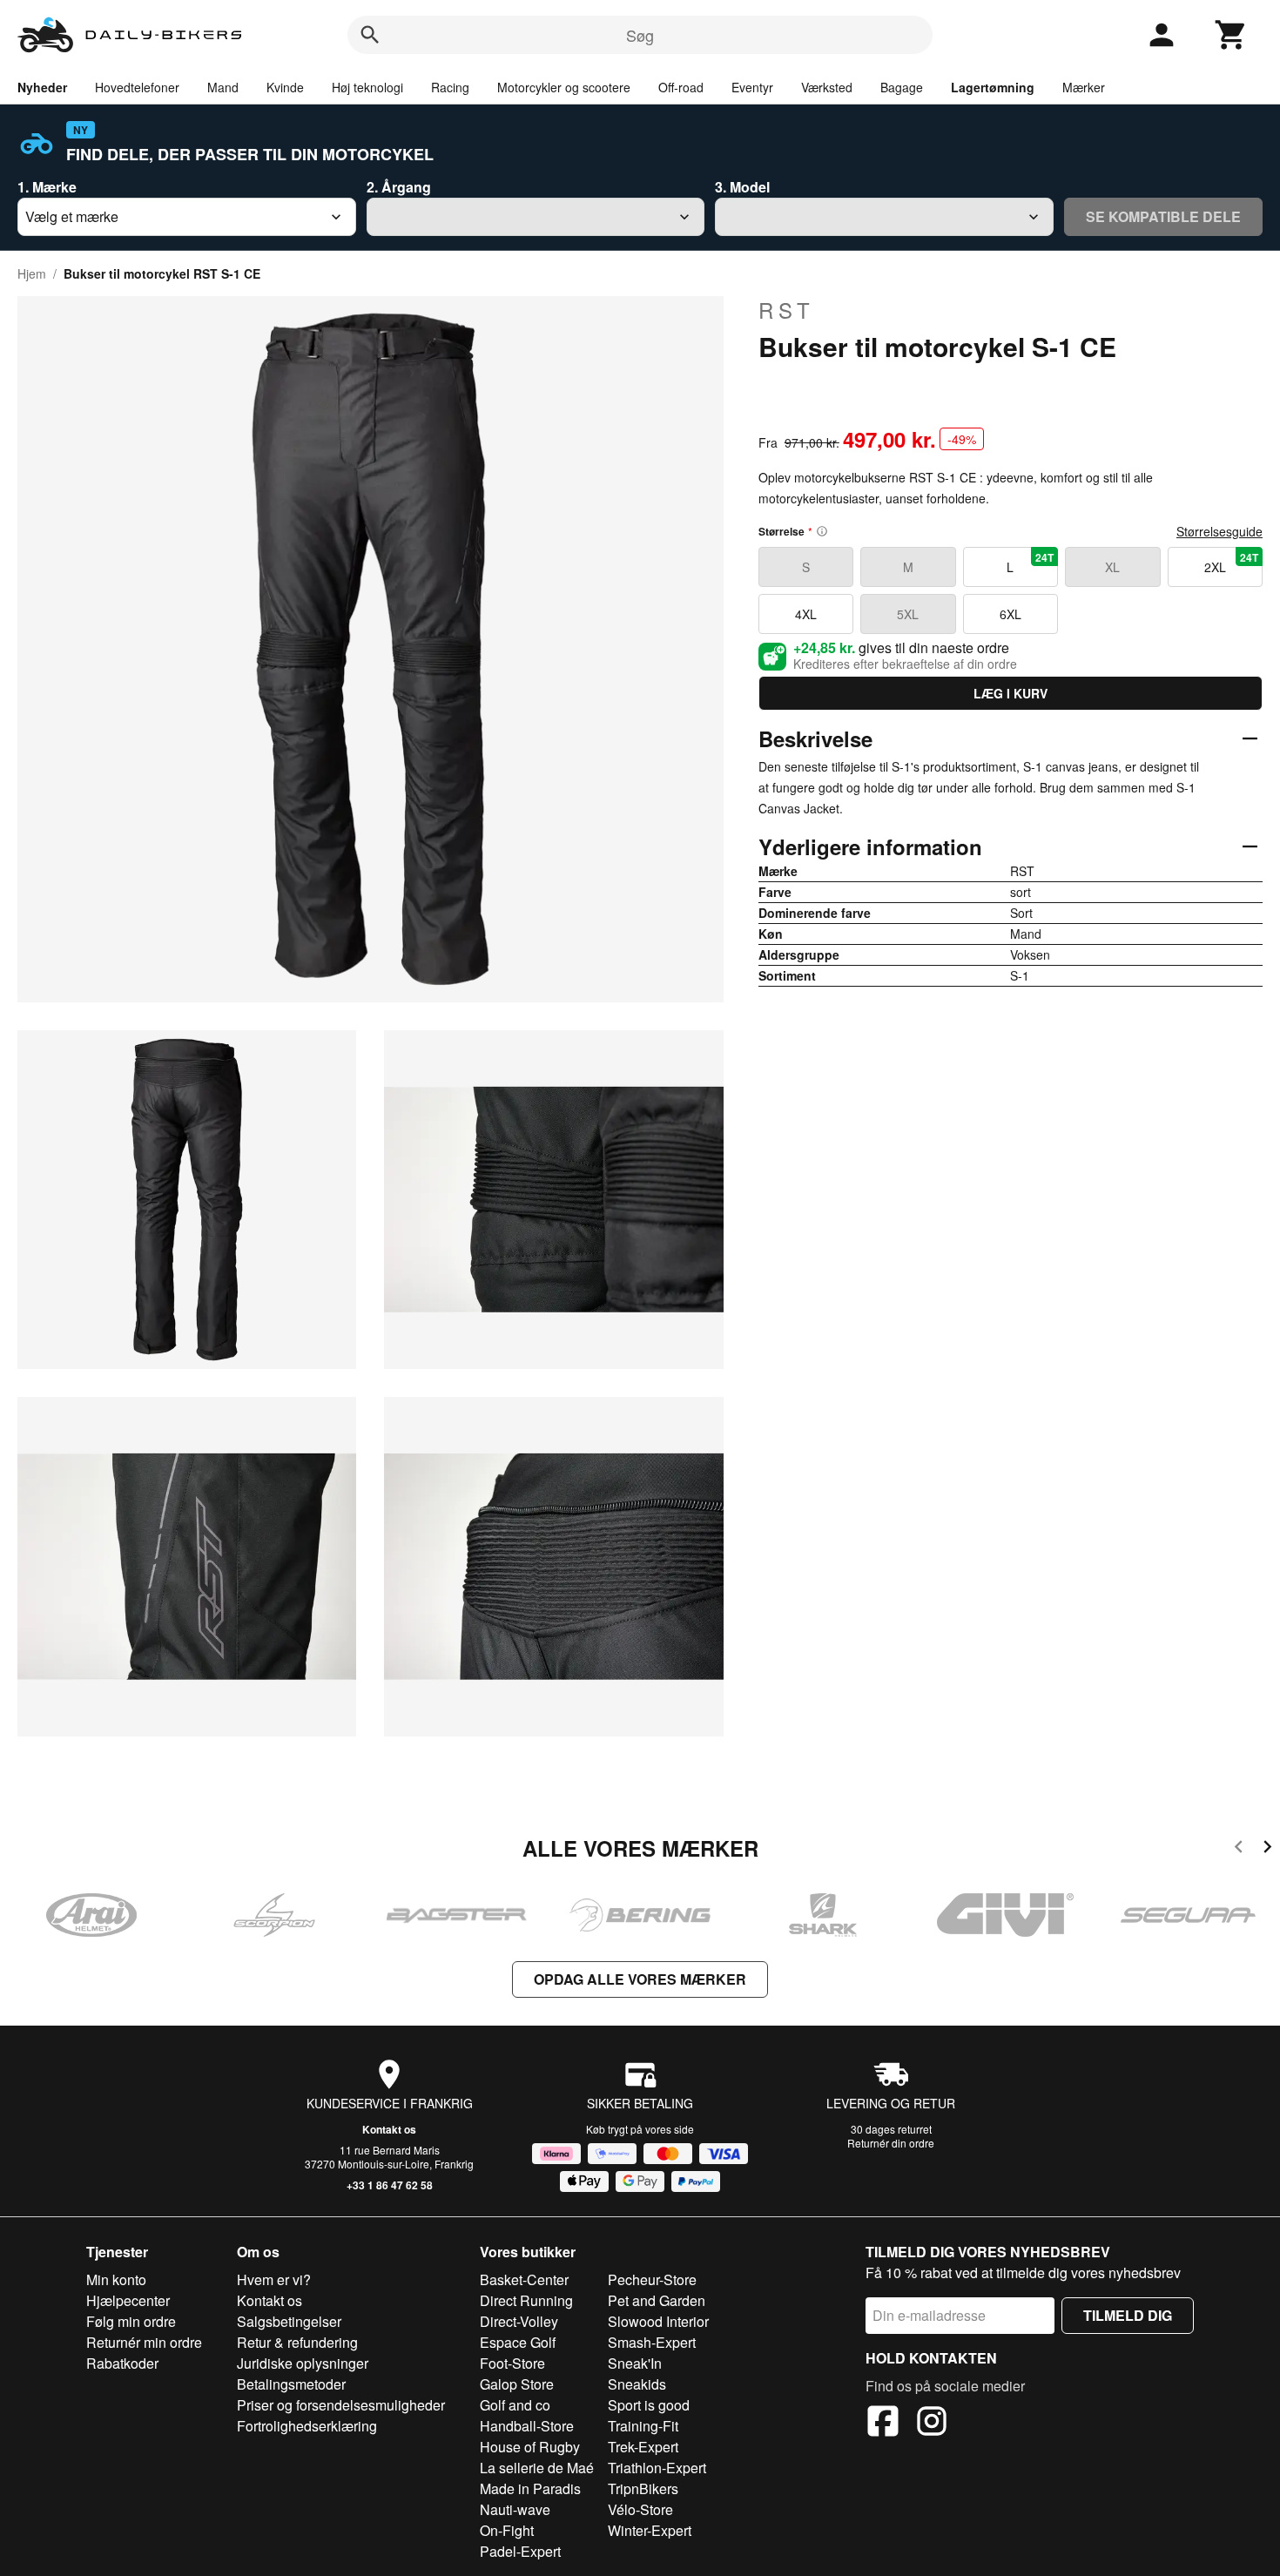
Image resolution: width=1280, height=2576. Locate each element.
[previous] (1239, 1849)
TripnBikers (643, 2488)
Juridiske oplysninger (303, 2363)
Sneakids (637, 2384)
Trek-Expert (643, 2447)
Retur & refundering (297, 2342)
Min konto (116, 2279)
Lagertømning (993, 87)
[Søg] (370, 35)
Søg (640, 35)
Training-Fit (643, 2426)
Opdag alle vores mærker (640, 1979)
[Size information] (822, 531)
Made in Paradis (530, 2488)
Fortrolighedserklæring (307, 2426)
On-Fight (507, 2530)
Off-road (681, 87)
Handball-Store (527, 2426)
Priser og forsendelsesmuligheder (341, 2405)
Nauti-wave (515, 2509)
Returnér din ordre (891, 2143)
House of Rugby (530, 2447)
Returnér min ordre (144, 2342)
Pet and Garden (657, 2300)
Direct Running (526, 2300)
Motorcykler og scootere (564, 87)
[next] (1267, 1849)
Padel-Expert (520, 2551)
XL (1112, 567)
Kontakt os (389, 2129)
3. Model (742, 187)
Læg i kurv (1011, 693)
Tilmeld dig (1128, 2315)
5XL (908, 614)
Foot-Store (512, 2363)
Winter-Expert (650, 2530)
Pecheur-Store (652, 2279)
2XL (1231, 563)
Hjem (32, 273)
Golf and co (515, 2405)
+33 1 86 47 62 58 (390, 2185)
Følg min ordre (131, 2321)
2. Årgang (399, 187)
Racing (450, 87)
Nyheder (42, 87)
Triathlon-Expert (657, 2468)
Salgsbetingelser (289, 2321)
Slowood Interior (658, 2321)
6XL (1011, 614)
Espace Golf (518, 2342)
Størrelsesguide (1219, 531)
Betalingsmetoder (291, 2384)
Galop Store (517, 2384)
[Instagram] (932, 2424)
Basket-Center (524, 2279)
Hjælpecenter (128, 2300)
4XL (806, 614)
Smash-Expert (652, 2342)
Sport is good (649, 2405)
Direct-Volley (519, 2321)
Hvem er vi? (274, 2279)
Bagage (902, 87)
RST (787, 310)
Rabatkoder (122, 2363)
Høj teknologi (367, 87)
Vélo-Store (640, 2509)
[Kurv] (1231, 35)
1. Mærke (47, 187)
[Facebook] (883, 2424)
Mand (223, 87)
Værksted (827, 87)
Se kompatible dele (1163, 216)
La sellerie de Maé (537, 2468)
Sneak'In (635, 2363)
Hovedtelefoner (137, 87)
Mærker (1084, 87)
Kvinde (285, 87)
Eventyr (752, 87)
